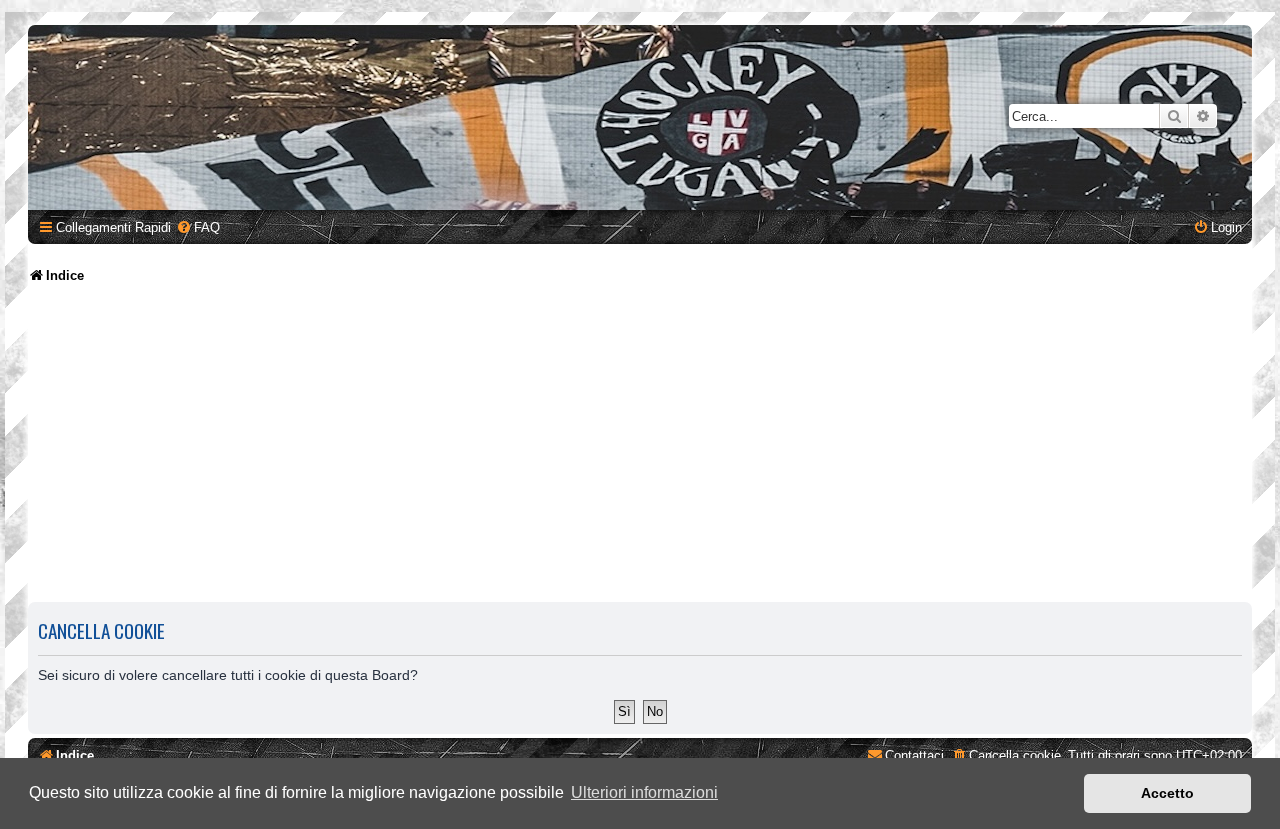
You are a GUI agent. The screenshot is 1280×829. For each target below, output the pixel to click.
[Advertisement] (640, 445)
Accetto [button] (1167, 793)
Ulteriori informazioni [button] (644, 792)
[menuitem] (198, 227)
